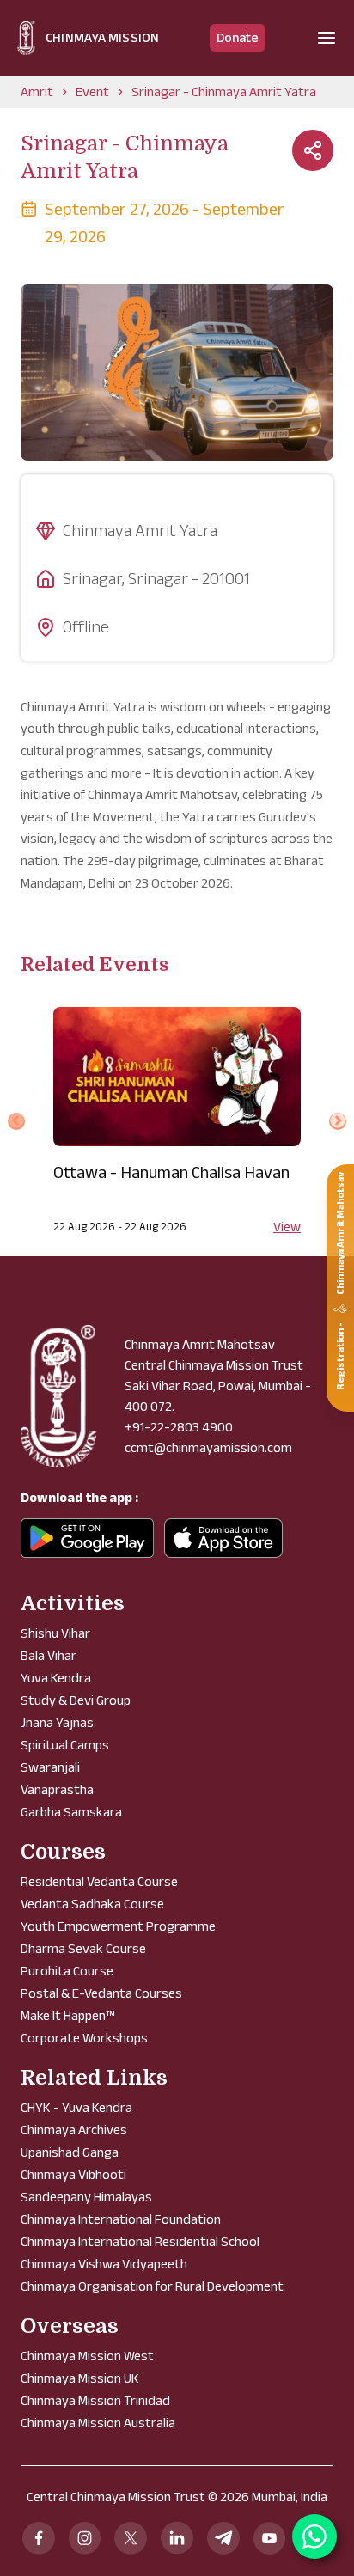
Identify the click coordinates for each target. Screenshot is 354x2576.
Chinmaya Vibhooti (73, 2174)
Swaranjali (50, 1767)
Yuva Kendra (56, 1678)
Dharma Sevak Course (83, 1948)
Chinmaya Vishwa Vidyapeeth (104, 2264)
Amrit (37, 92)
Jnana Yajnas (57, 1722)
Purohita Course (67, 1971)
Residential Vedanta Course (99, 1881)
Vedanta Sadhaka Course (92, 1904)
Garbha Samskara (71, 1812)
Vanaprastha (57, 1789)
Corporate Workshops (84, 2038)
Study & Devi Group (76, 1700)
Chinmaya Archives (74, 2130)
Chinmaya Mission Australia (98, 2423)
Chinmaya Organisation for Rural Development (152, 2286)
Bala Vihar (49, 1655)
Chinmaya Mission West (87, 2356)
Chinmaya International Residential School (140, 2241)
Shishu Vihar (55, 1633)
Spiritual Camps (65, 1745)
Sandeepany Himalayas (86, 2197)
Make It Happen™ (67, 2015)
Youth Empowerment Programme (118, 1926)
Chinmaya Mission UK (80, 2378)
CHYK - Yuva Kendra (76, 2107)
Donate (238, 37)
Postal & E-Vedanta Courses (101, 1993)
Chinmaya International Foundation (121, 2219)
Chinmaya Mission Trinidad (95, 2400)
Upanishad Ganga (70, 2152)
